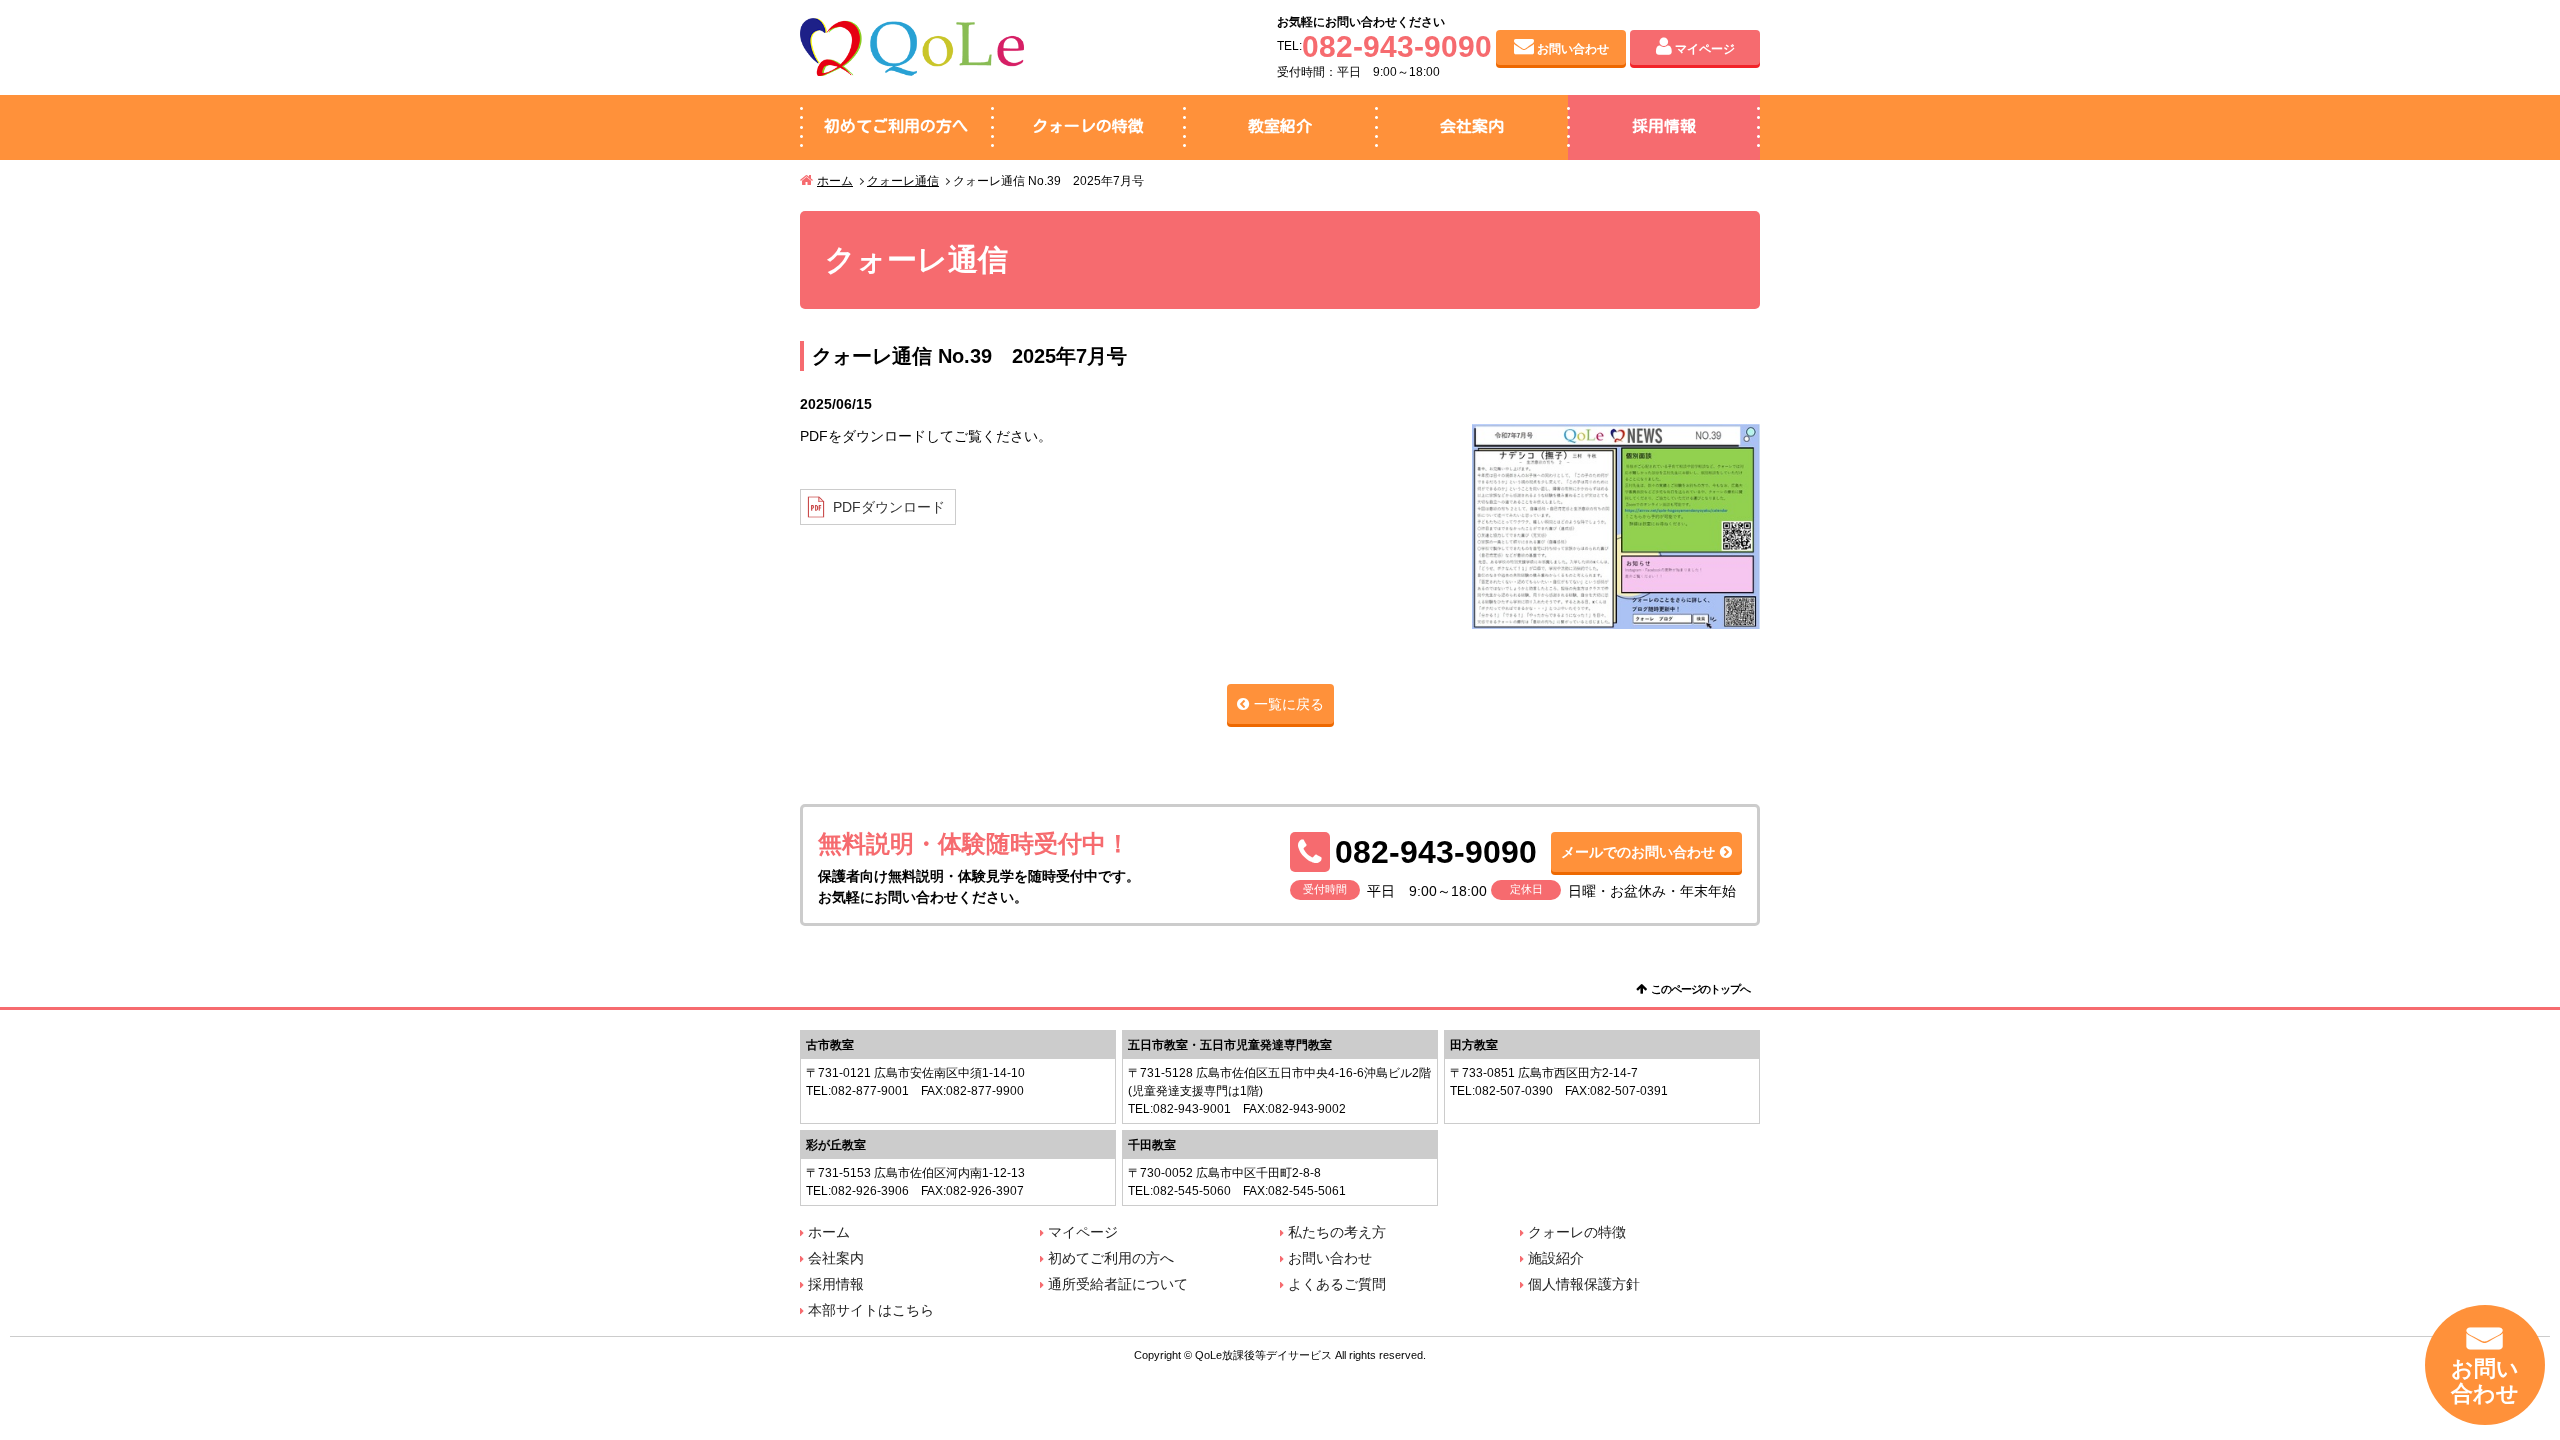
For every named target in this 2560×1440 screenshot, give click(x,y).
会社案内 (1472, 126)
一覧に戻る (1289, 704)
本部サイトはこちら (871, 1310)
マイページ (1705, 49)
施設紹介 (1556, 1258)
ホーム (835, 181)
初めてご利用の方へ (896, 126)
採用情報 (1664, 126)
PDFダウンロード (889, 507)
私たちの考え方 (1337, 1232)
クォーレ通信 (903, 181)
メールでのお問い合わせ (1638, 852)
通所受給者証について (1118, 1284)
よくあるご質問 (1337, 1284)
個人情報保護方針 (1584, 1284)
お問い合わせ (1573, 49)
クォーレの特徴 (1088, 126)
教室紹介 (1280, 126)
